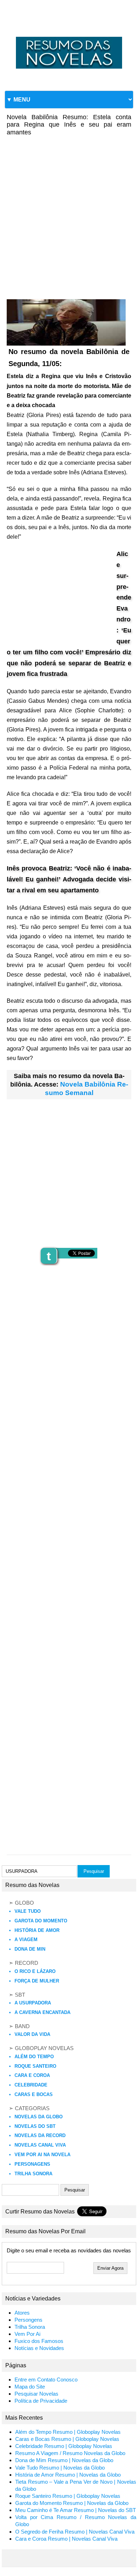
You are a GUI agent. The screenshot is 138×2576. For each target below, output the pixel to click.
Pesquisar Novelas (36, 2394)
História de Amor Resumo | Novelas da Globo (68, 2475)
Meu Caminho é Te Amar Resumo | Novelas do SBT (76, 2510)
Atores (22, 2313)
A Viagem (26, 1940)
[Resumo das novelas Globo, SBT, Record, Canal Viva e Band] (69, 37)
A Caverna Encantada (42, 2012)
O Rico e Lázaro (35, 1971)
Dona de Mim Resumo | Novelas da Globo (64, 2460)
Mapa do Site (30, 2387)
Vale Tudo (28, 1911)
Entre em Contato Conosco (46, 2380)
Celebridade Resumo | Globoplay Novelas (64, 2446)
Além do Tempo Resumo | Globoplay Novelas (68, 2432)
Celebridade (31, 2085)
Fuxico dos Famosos (39, 2341)
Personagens (32, 2164)
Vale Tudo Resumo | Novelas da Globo (60, 2468)
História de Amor (37, 1930)
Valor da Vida (32, 2034)
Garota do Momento (41, 1921)
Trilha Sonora (33, 2174)
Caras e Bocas (34, 2094)
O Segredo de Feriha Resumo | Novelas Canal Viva (75, 2532)
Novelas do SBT (35, 2126)
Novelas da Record (40, 2135)
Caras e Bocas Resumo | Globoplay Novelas (67, 2439)
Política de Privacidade (41, 2401)
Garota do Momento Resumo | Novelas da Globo (72, 2503)
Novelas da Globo (39, 2117)
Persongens (28, 2320)
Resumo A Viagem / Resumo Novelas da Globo (70, 2453)
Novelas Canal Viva (40, 2145)
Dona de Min (30, 1949)
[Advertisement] (69, 213)
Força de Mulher (37, 1981)
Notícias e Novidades (39, 2348)
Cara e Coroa (32, 2075)
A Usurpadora (33, 2003)
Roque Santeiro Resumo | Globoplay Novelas (68, 2496)
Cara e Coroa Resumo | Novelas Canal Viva (66, 2539)
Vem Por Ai (27, 2334)
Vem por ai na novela (42, 2155)
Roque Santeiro (35, 2066)
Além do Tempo (34, 2057)
